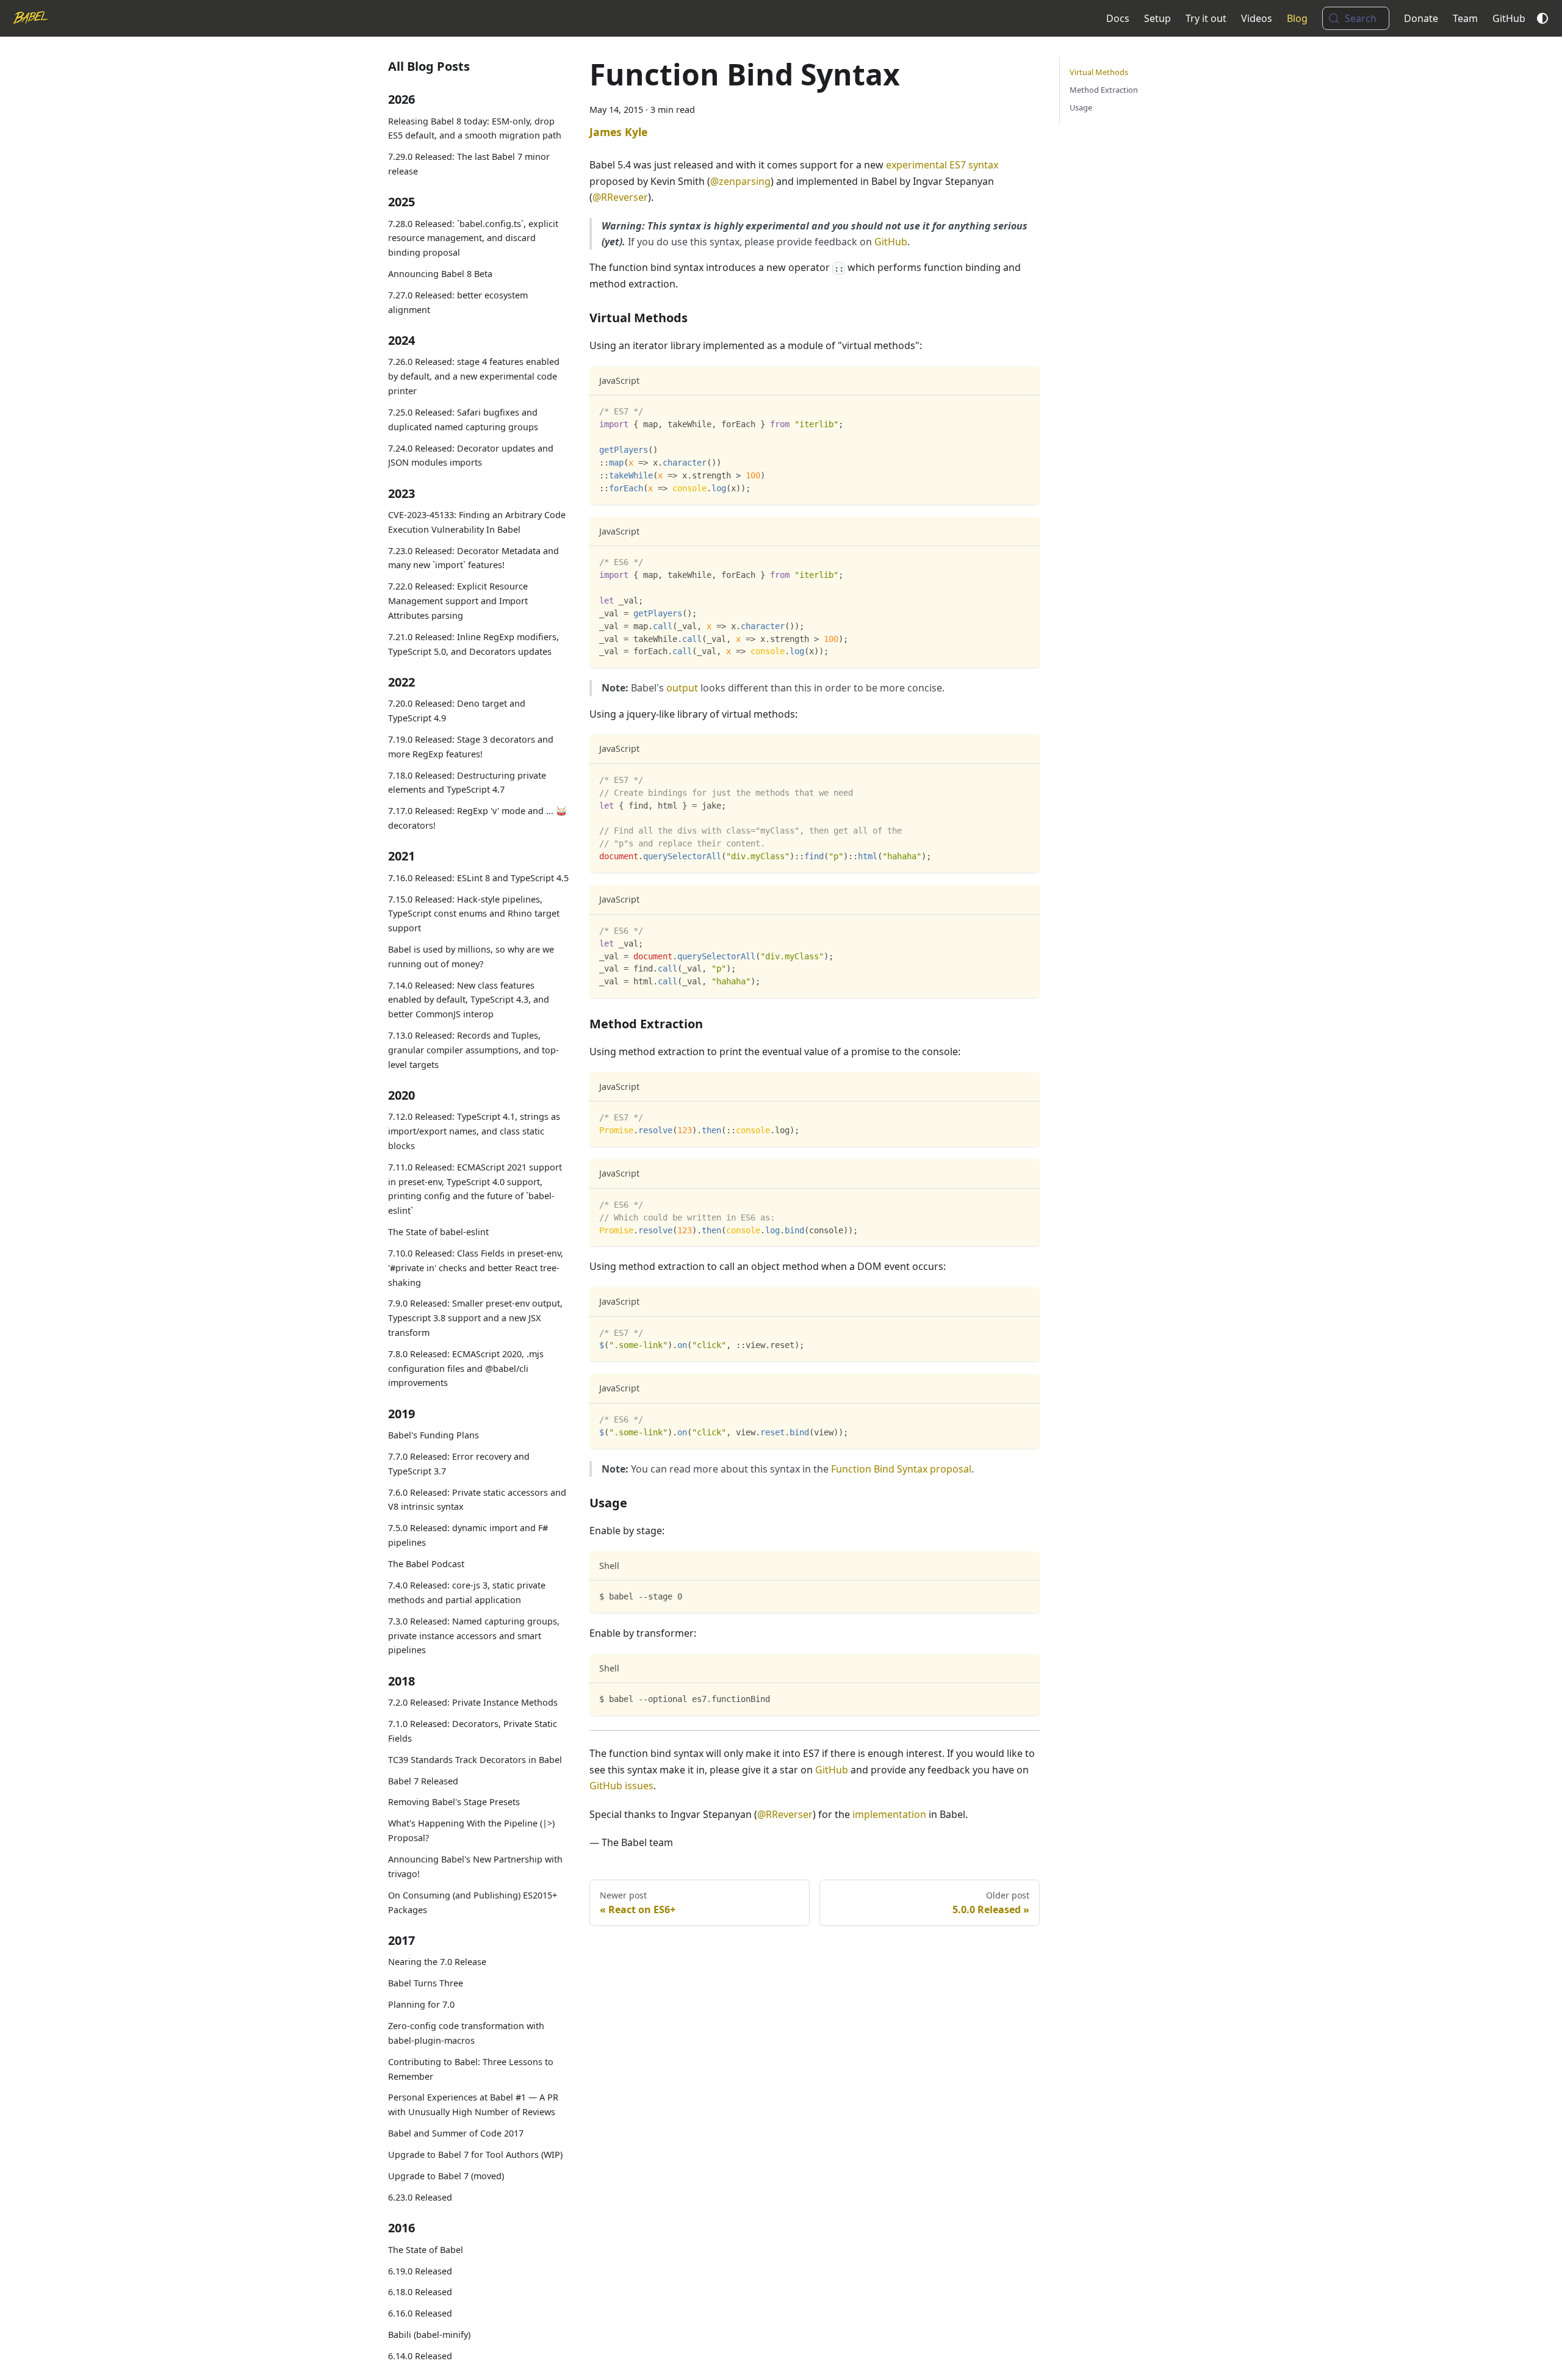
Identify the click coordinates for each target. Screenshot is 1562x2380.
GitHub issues (621, 1786)
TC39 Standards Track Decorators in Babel (475, 1760)
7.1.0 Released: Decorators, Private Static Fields (473, 1731)
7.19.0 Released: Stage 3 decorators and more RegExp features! (471, 747)
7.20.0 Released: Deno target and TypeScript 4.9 (457, 711)
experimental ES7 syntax (942, 165)
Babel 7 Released (423, 1781)
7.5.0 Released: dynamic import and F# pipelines (468, 1536)
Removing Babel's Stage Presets (454, 1802)
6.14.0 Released (420, 2357)
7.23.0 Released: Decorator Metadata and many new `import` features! (473, 558)
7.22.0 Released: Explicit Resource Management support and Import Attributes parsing (458, 601)
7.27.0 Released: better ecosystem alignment (458, 302)
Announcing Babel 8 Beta (440, 274)
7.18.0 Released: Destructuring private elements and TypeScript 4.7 (467, 783)
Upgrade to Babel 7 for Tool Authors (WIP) (475, 2155)
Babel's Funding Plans (434, 1435)
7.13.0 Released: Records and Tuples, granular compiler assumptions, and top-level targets (473, 1050)
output (682, 688)
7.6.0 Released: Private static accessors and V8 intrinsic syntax (477, 1500)
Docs (1118, 18)
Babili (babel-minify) (429, 2335)
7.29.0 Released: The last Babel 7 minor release (469, 164)
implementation (889, 1814)
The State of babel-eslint (438, 1232)
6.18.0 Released (420, 2292)
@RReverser (620, 197)
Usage (1081, 107)
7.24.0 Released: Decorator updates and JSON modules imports (471, 456)
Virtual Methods (1099, 72)
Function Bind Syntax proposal (901, 1469)
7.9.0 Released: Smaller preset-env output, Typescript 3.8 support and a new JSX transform (475, 1318)
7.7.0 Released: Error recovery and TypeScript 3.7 (459, 1464)
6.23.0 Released (420, 2197)
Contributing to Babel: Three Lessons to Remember (471, 2069)
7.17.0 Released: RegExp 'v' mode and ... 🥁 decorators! (477, 818)
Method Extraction (1104, 90)
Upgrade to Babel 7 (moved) (446, 2176)
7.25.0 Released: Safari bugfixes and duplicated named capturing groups (463, 420)
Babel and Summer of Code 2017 (456, 2133)
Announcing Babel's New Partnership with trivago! (475, 1866)
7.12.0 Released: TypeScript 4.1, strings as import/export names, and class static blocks (474, 1132)
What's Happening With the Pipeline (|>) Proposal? (471, 1831)
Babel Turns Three (426, 1983)
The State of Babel (426, 2250)
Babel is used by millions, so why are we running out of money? (471, 957)
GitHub (1509, 18)
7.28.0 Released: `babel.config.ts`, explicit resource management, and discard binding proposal (473, 238)
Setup (1157, 18)
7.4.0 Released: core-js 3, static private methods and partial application (467, 1592)
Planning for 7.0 (421, 2004)
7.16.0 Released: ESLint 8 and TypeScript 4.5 (478, 878)
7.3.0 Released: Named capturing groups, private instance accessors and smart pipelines (474, 1636)
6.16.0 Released (420, 2314)
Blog (1297, 18)
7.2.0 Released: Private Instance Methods (473, 1702)
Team (1465, 18)
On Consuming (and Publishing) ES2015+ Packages (473, 1902)
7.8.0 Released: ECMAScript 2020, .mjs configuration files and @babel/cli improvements (466, 1369)
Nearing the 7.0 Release (437, 1962)
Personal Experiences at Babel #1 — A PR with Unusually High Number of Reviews (473, 2105)
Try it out (1206, 18)
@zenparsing (740, 181)
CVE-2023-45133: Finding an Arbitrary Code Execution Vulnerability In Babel (477, 522)
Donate (1421, 18)
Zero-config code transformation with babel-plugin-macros (466, 2033)
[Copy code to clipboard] (1025, 410)
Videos (1257, 18)
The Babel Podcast (426, 1564)
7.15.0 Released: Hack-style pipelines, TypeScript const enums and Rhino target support (474, 914)
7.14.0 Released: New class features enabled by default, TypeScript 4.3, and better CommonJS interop (469, 1000)
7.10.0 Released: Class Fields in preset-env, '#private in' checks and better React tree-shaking (476, 1268)
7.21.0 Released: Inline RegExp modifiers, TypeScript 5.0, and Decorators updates (473, 644)
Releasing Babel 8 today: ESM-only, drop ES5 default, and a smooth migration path (475, 128)
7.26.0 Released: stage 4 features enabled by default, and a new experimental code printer (474, 377)
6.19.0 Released (420, 2271)
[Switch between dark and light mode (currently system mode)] (1542, 18)
